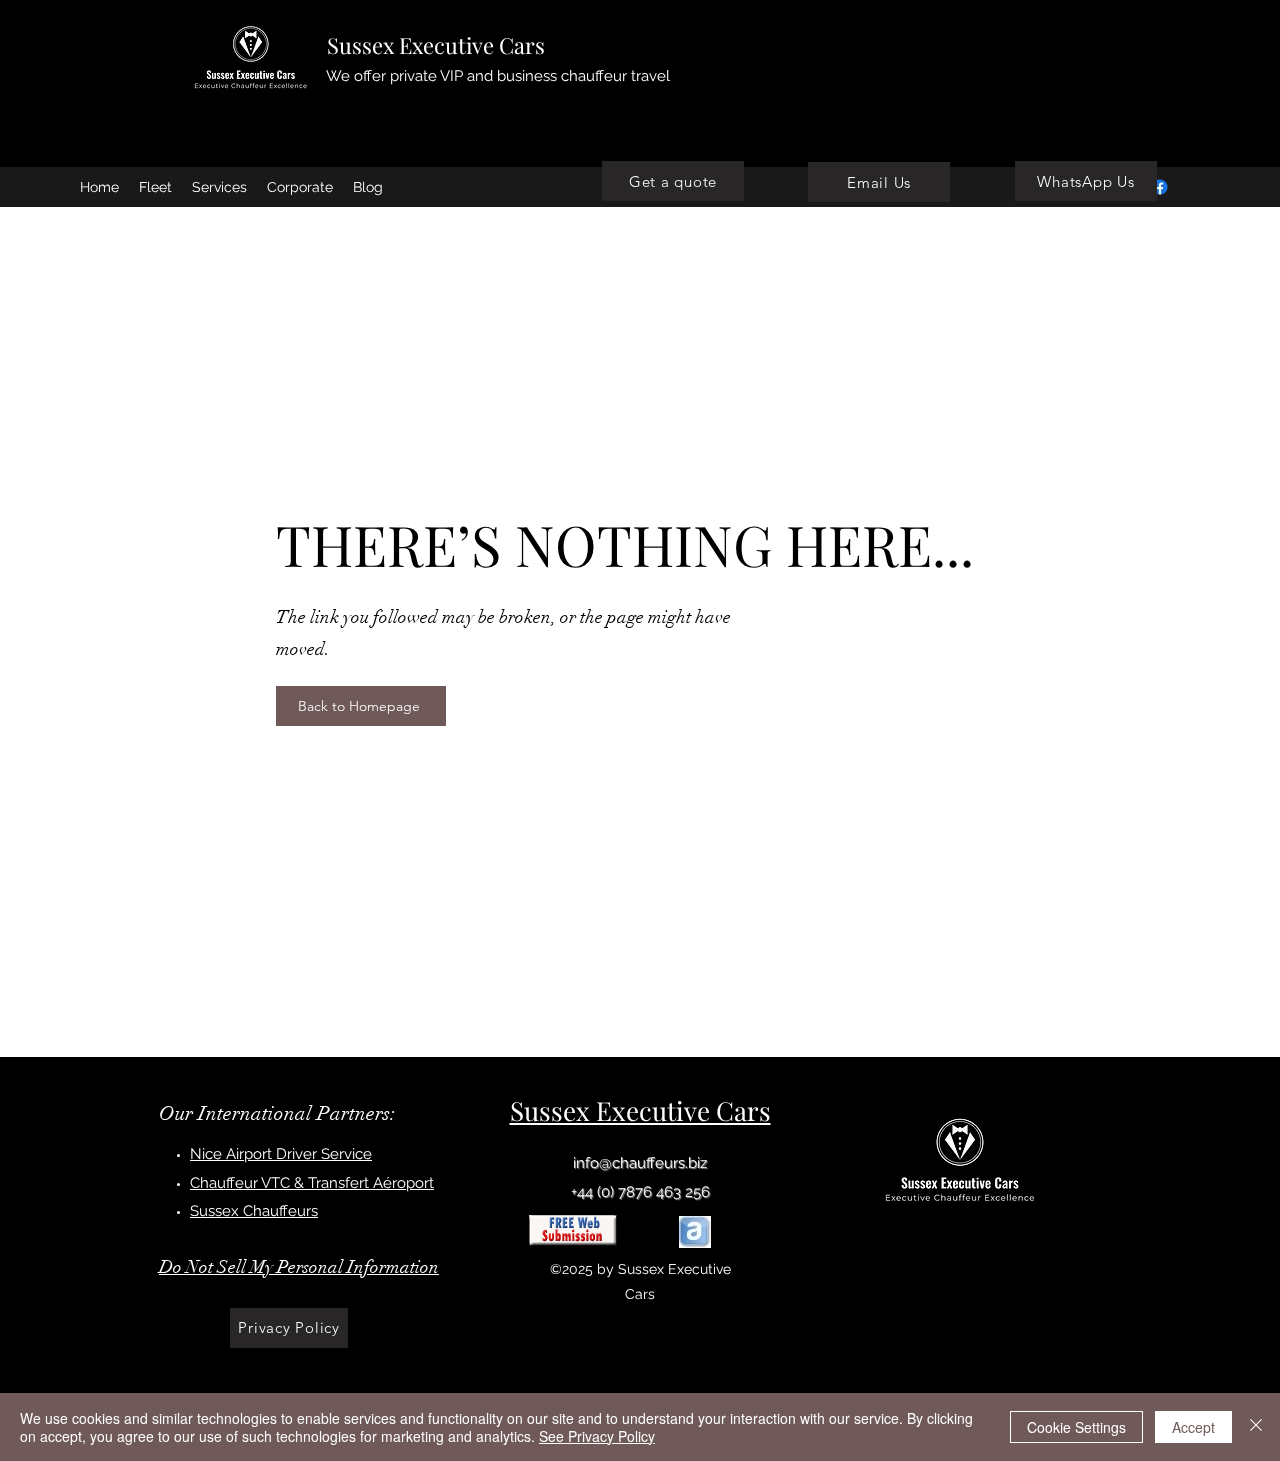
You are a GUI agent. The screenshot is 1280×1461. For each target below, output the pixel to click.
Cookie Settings (1076, 1427)
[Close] (1256, 1427)
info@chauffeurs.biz (640, 1163)
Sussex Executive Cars (436, 45)
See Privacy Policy (597, 1436)
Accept (1193, 1427)
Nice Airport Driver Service (281, 1154)
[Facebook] (1160, 187)
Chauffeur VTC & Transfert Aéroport (312, 1183)
